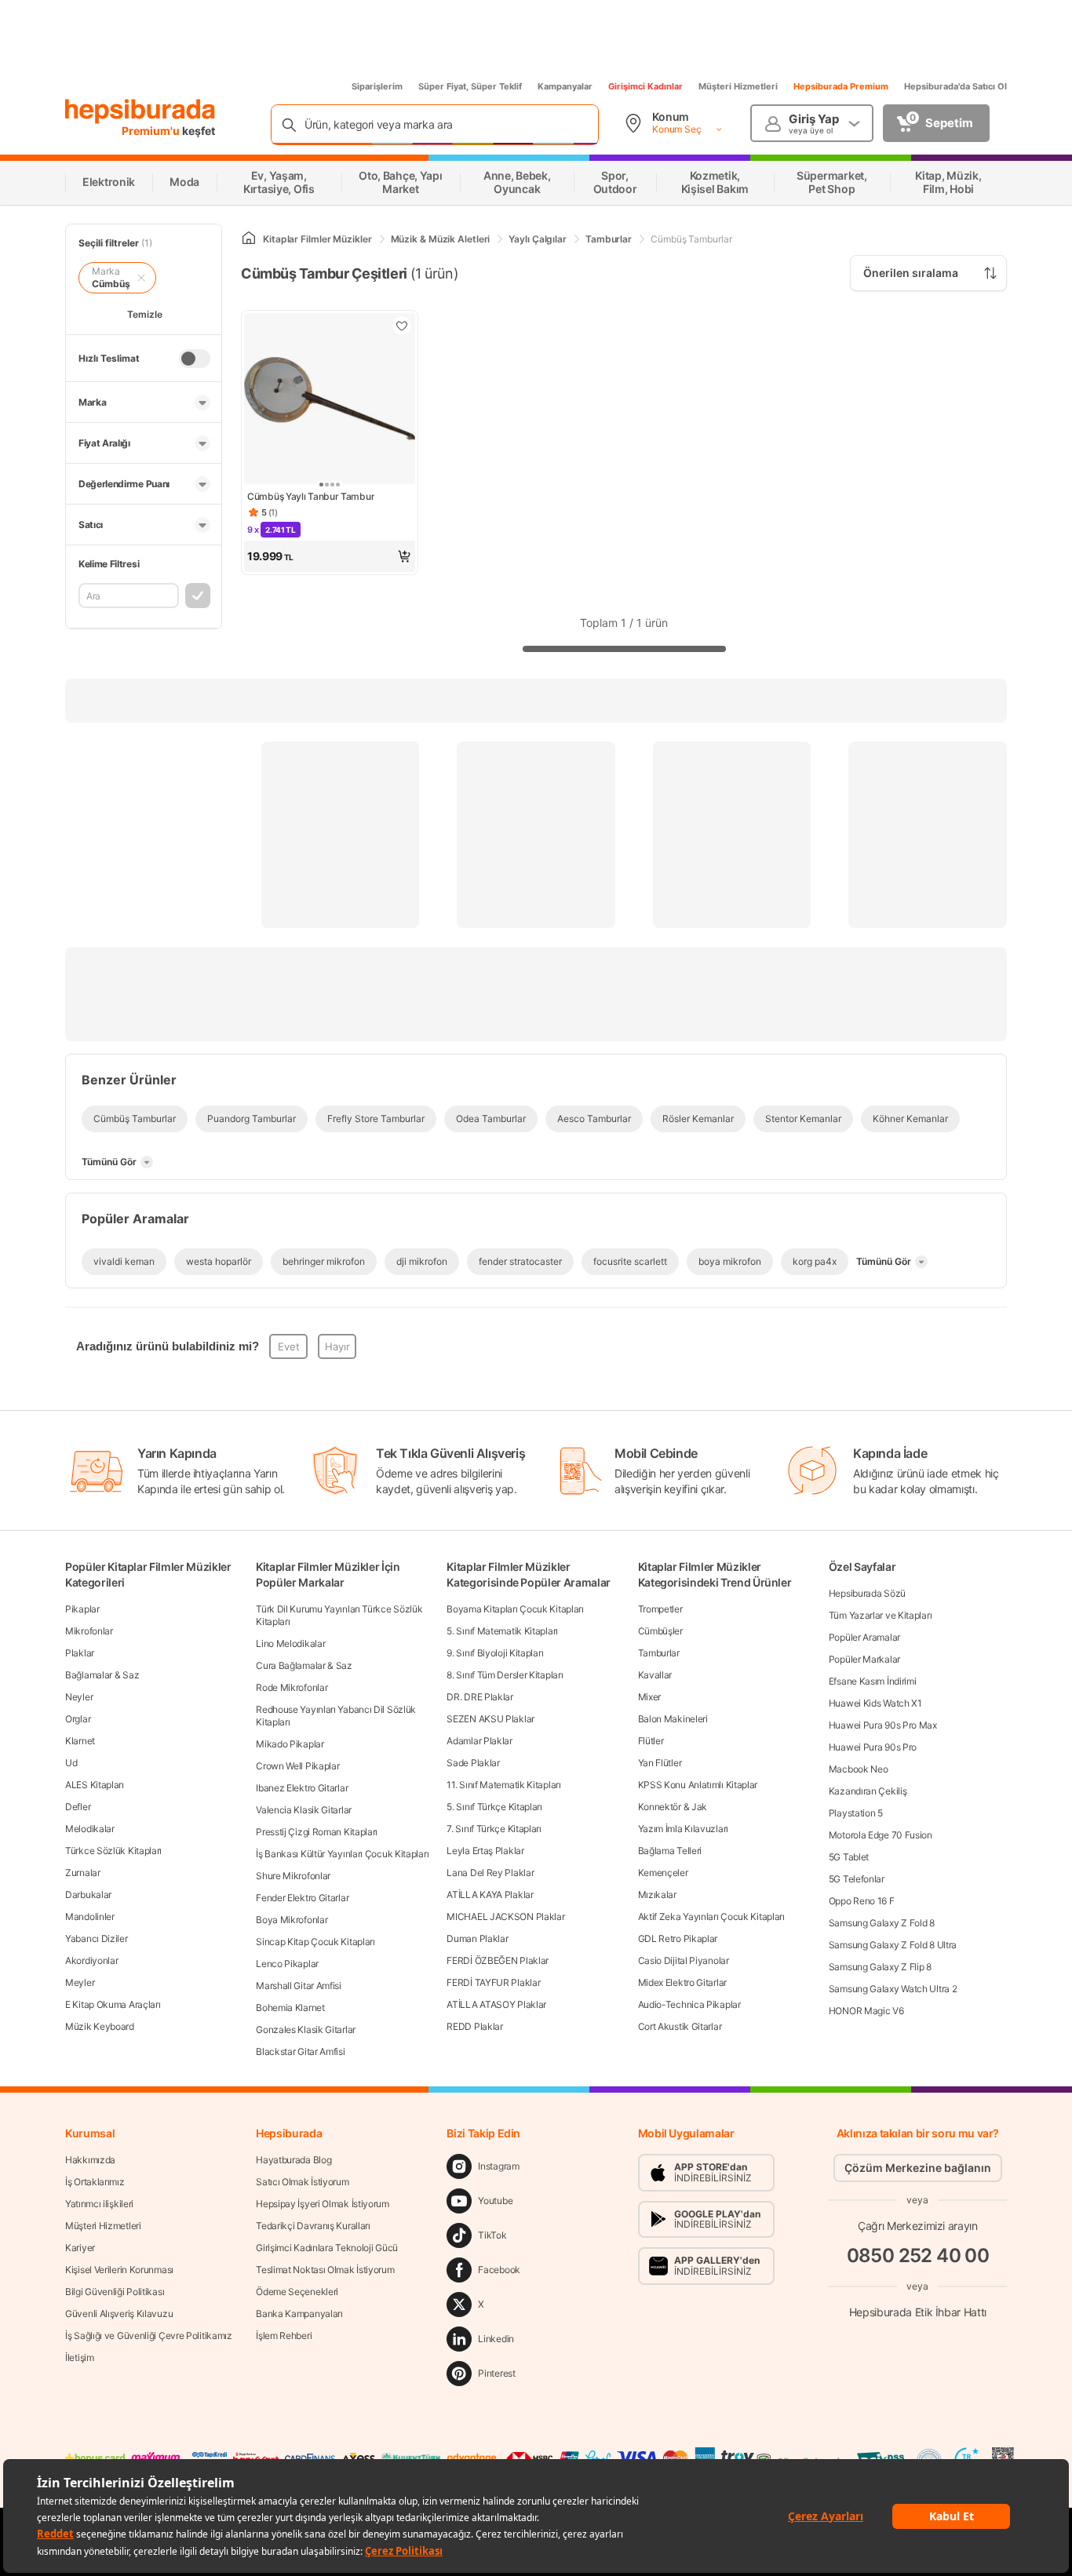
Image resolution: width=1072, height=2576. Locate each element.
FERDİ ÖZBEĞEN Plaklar (498, 1960)
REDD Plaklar (474, 2026)
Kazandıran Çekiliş (868, 1791)
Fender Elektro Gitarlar (302, 1898)
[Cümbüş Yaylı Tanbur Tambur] (330, 400)
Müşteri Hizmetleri (738, 86)
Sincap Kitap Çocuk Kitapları (315, 1942)
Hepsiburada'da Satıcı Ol (955, 86)
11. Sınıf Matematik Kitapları (503, 1785)
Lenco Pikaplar (287, 1964)
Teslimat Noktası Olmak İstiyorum (325, 2270)
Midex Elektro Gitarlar (682, 1982)
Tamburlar (659, 1653)
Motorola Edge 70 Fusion (881, 1835)
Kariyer (80, 2248)
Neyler (79, 1697)
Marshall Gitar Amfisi (299, 1986)
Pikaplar (82, 1609)
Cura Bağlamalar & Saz (304, 1665)
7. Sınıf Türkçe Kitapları (494, 1829)
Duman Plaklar (477, 1938)
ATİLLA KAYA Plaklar (490, 1895)
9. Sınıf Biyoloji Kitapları (495, 1653)
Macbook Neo (859, 1769)
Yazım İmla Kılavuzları (683, 1829)
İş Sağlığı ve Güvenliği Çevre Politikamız (149, 2336)
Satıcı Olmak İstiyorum (302, 2182)
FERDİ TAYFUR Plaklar (493, 1982)
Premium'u (152, 131)
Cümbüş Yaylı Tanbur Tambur (311, 496)
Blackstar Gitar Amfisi (300, 2051)
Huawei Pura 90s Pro (873, 1747)
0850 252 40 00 (918, 2255)
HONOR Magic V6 (866, 2011)
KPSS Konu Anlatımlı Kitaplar (698, 1785)
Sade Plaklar (473, 1763)
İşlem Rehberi (284, 2336)
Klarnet (80, 1741)
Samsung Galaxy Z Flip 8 (880, 1967)
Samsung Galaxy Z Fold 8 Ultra (893, 1945)
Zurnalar (83, 1873)
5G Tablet (849, 1857)
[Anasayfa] (249, 239)
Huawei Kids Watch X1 (875, 1703)
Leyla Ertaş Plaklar (485, 1851)
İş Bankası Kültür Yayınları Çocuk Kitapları (342, 1854)
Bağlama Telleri (670, 1851)
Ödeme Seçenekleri (297, 2292)
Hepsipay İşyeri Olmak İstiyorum (323, 2204)
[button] (330, 556)
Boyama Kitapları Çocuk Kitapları (515, 1609)
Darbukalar (88, 1895)
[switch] (195, 359)
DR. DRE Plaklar (480, 1697)
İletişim (80, 2357)
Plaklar (80, 1653)
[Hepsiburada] (140, 111)
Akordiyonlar (91, 1960)
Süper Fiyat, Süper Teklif (470, 86)
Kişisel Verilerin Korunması (119, 2270)
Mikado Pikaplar (290, 1744)
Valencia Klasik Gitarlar (304, 1810)
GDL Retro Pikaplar (678, 1938)
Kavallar (655, 1675)
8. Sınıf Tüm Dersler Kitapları (505, 1675)
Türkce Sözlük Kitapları (113, 1851)
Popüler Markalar (864, 1659)
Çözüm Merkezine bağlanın (918, 2168)
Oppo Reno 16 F (862, 1901)
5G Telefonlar (857, 1879)
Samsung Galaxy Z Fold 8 (882, 1923)
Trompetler (660, 1609)
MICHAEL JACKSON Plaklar (505, 1917)
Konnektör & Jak (673, 1807)
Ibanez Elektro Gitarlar (302, 1788)
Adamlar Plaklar (479, 1741)
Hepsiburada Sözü (867, 1593)
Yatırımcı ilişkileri (99, 2204)
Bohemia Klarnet (290, 2008)
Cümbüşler (660, 1631)
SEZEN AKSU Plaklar (490, 1719)
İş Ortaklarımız (95, 2182)
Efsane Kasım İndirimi (873, 1681)
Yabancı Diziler (97, 1938)
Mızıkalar (657, 1895)
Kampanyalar (565, 86)
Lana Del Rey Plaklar (490, 1873)
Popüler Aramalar (864, 1637)
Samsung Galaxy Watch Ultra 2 (893, 1989)
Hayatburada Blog (294, 2160)
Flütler (651, 1741)
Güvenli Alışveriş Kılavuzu (119, 2314)
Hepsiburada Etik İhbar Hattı (918, 2312)
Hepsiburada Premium (841, 86)
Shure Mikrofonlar (293, 1876)
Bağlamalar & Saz (102, 1675)
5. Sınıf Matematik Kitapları (502, 1631)
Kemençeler (663, 1873)
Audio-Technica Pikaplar (689, 2004)
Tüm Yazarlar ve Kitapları (881, 1615)
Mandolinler (90, 1917)
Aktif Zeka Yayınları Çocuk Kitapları (711, 1917)
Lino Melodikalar (290, 1643)
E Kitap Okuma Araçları (113, 2004)
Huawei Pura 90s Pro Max (883, 1725)
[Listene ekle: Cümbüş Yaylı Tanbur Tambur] (402, 326)
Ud (71, 1763)
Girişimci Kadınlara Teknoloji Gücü (327, 2248)
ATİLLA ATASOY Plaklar (496, 2004)
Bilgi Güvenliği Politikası (115, 2292)
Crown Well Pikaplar (297, 1766)
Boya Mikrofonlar (292, 1920)
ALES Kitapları (95, 1785)
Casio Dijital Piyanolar (684, 1960)
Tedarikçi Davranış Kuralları (313, 2226)
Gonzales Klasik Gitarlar (306, 2029)
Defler (78, 1807)
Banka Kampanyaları (299, 2314)
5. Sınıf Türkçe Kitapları (494, 1807)
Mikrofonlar (89, 1631)
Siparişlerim (377, 86)
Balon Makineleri (673, 1719)
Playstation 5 (856, 1813)
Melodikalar (90, 1829)
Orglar (78, 1719)
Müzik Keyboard (100, 2026)
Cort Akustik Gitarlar (680, 2026)
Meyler (80, 1982)
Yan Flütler (660, 1763)
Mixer (650, 1697)
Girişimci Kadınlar (645, 86)
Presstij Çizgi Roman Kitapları (317, 1832)
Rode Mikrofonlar (292, 1687)
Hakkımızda (90, 2160)
